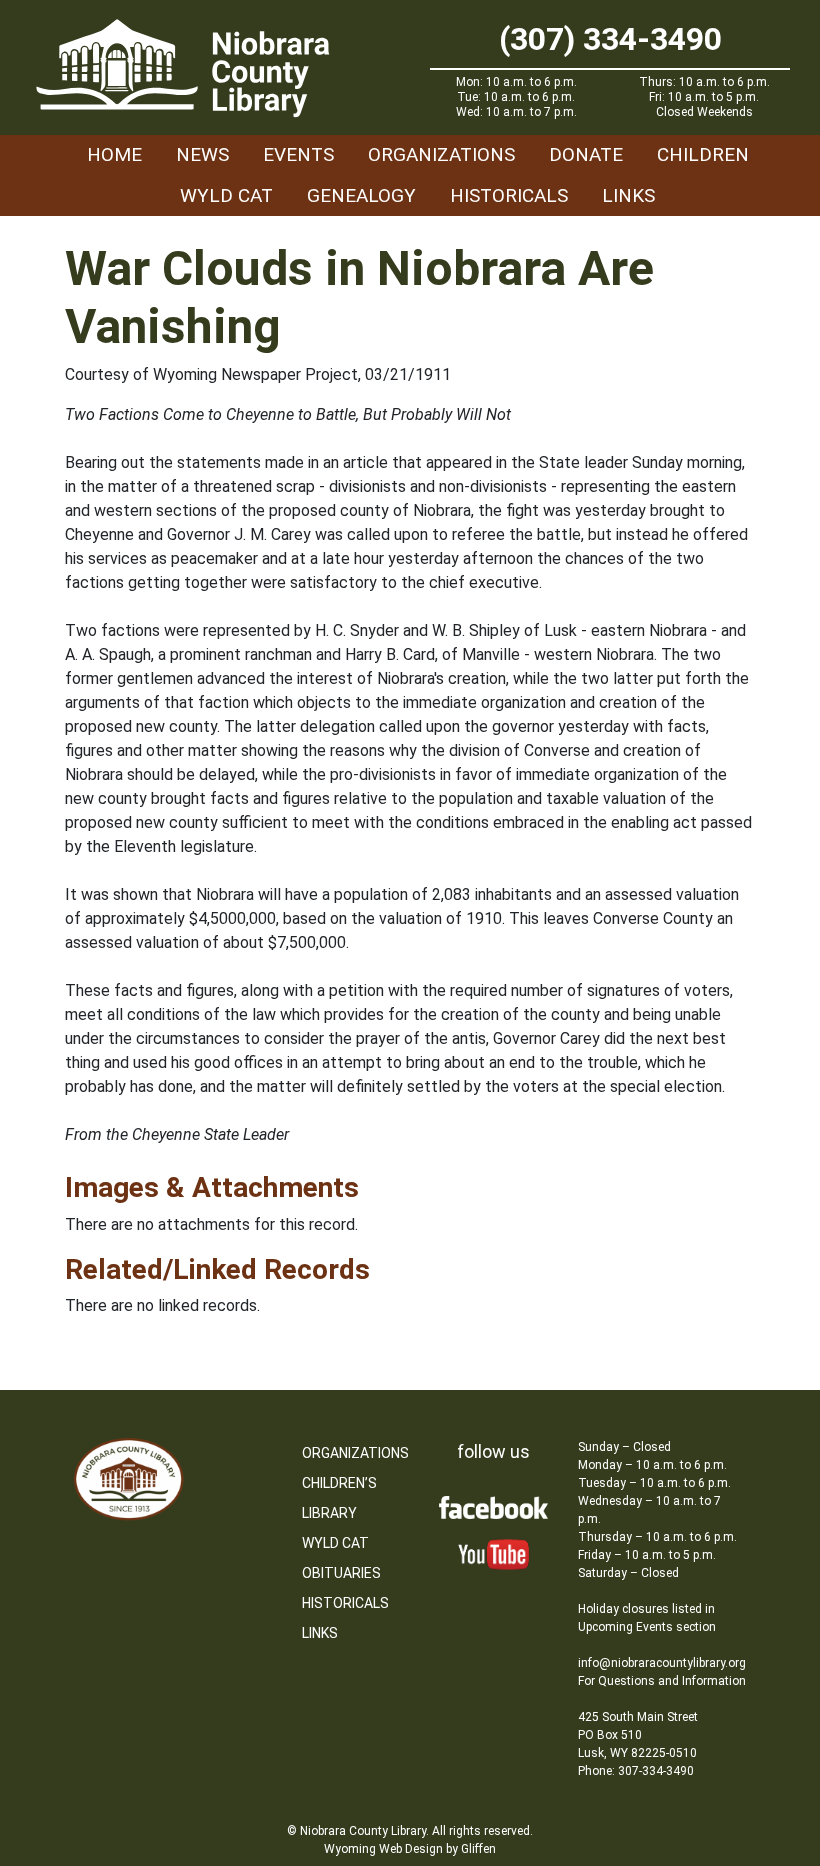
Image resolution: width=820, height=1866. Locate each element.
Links (628, 195)
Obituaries (341, 1573)
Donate (586, 154)
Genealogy (361, 195)
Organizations (441, 154)
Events (298, 154)
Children (703, 154)
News (202, 154)
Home (114, 154)
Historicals (509, 195)
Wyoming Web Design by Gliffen (410, 1849)
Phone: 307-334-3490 (636, 1771)
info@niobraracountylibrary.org (662, 1663)
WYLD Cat (226, 195)
